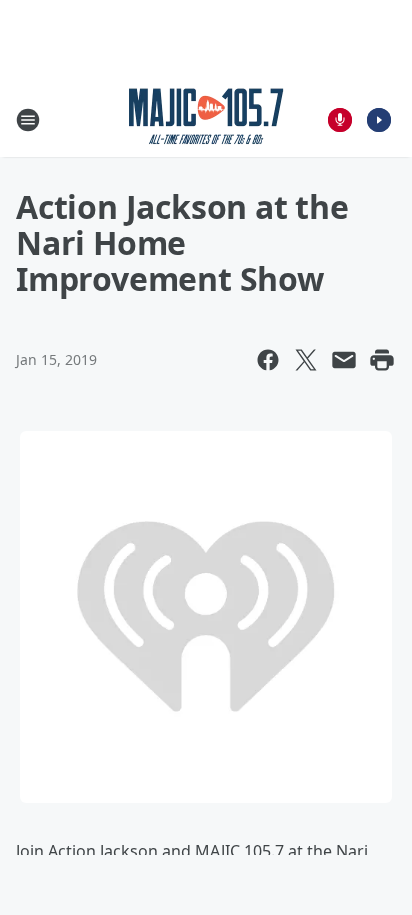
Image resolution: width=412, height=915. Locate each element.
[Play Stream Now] (379, 120)
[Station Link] (206, 119)
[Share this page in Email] (344, 360)
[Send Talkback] (340, 120)
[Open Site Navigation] (28, 120)
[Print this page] (382, 360)
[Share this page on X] (306, 360)
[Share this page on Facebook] (268, 360)
